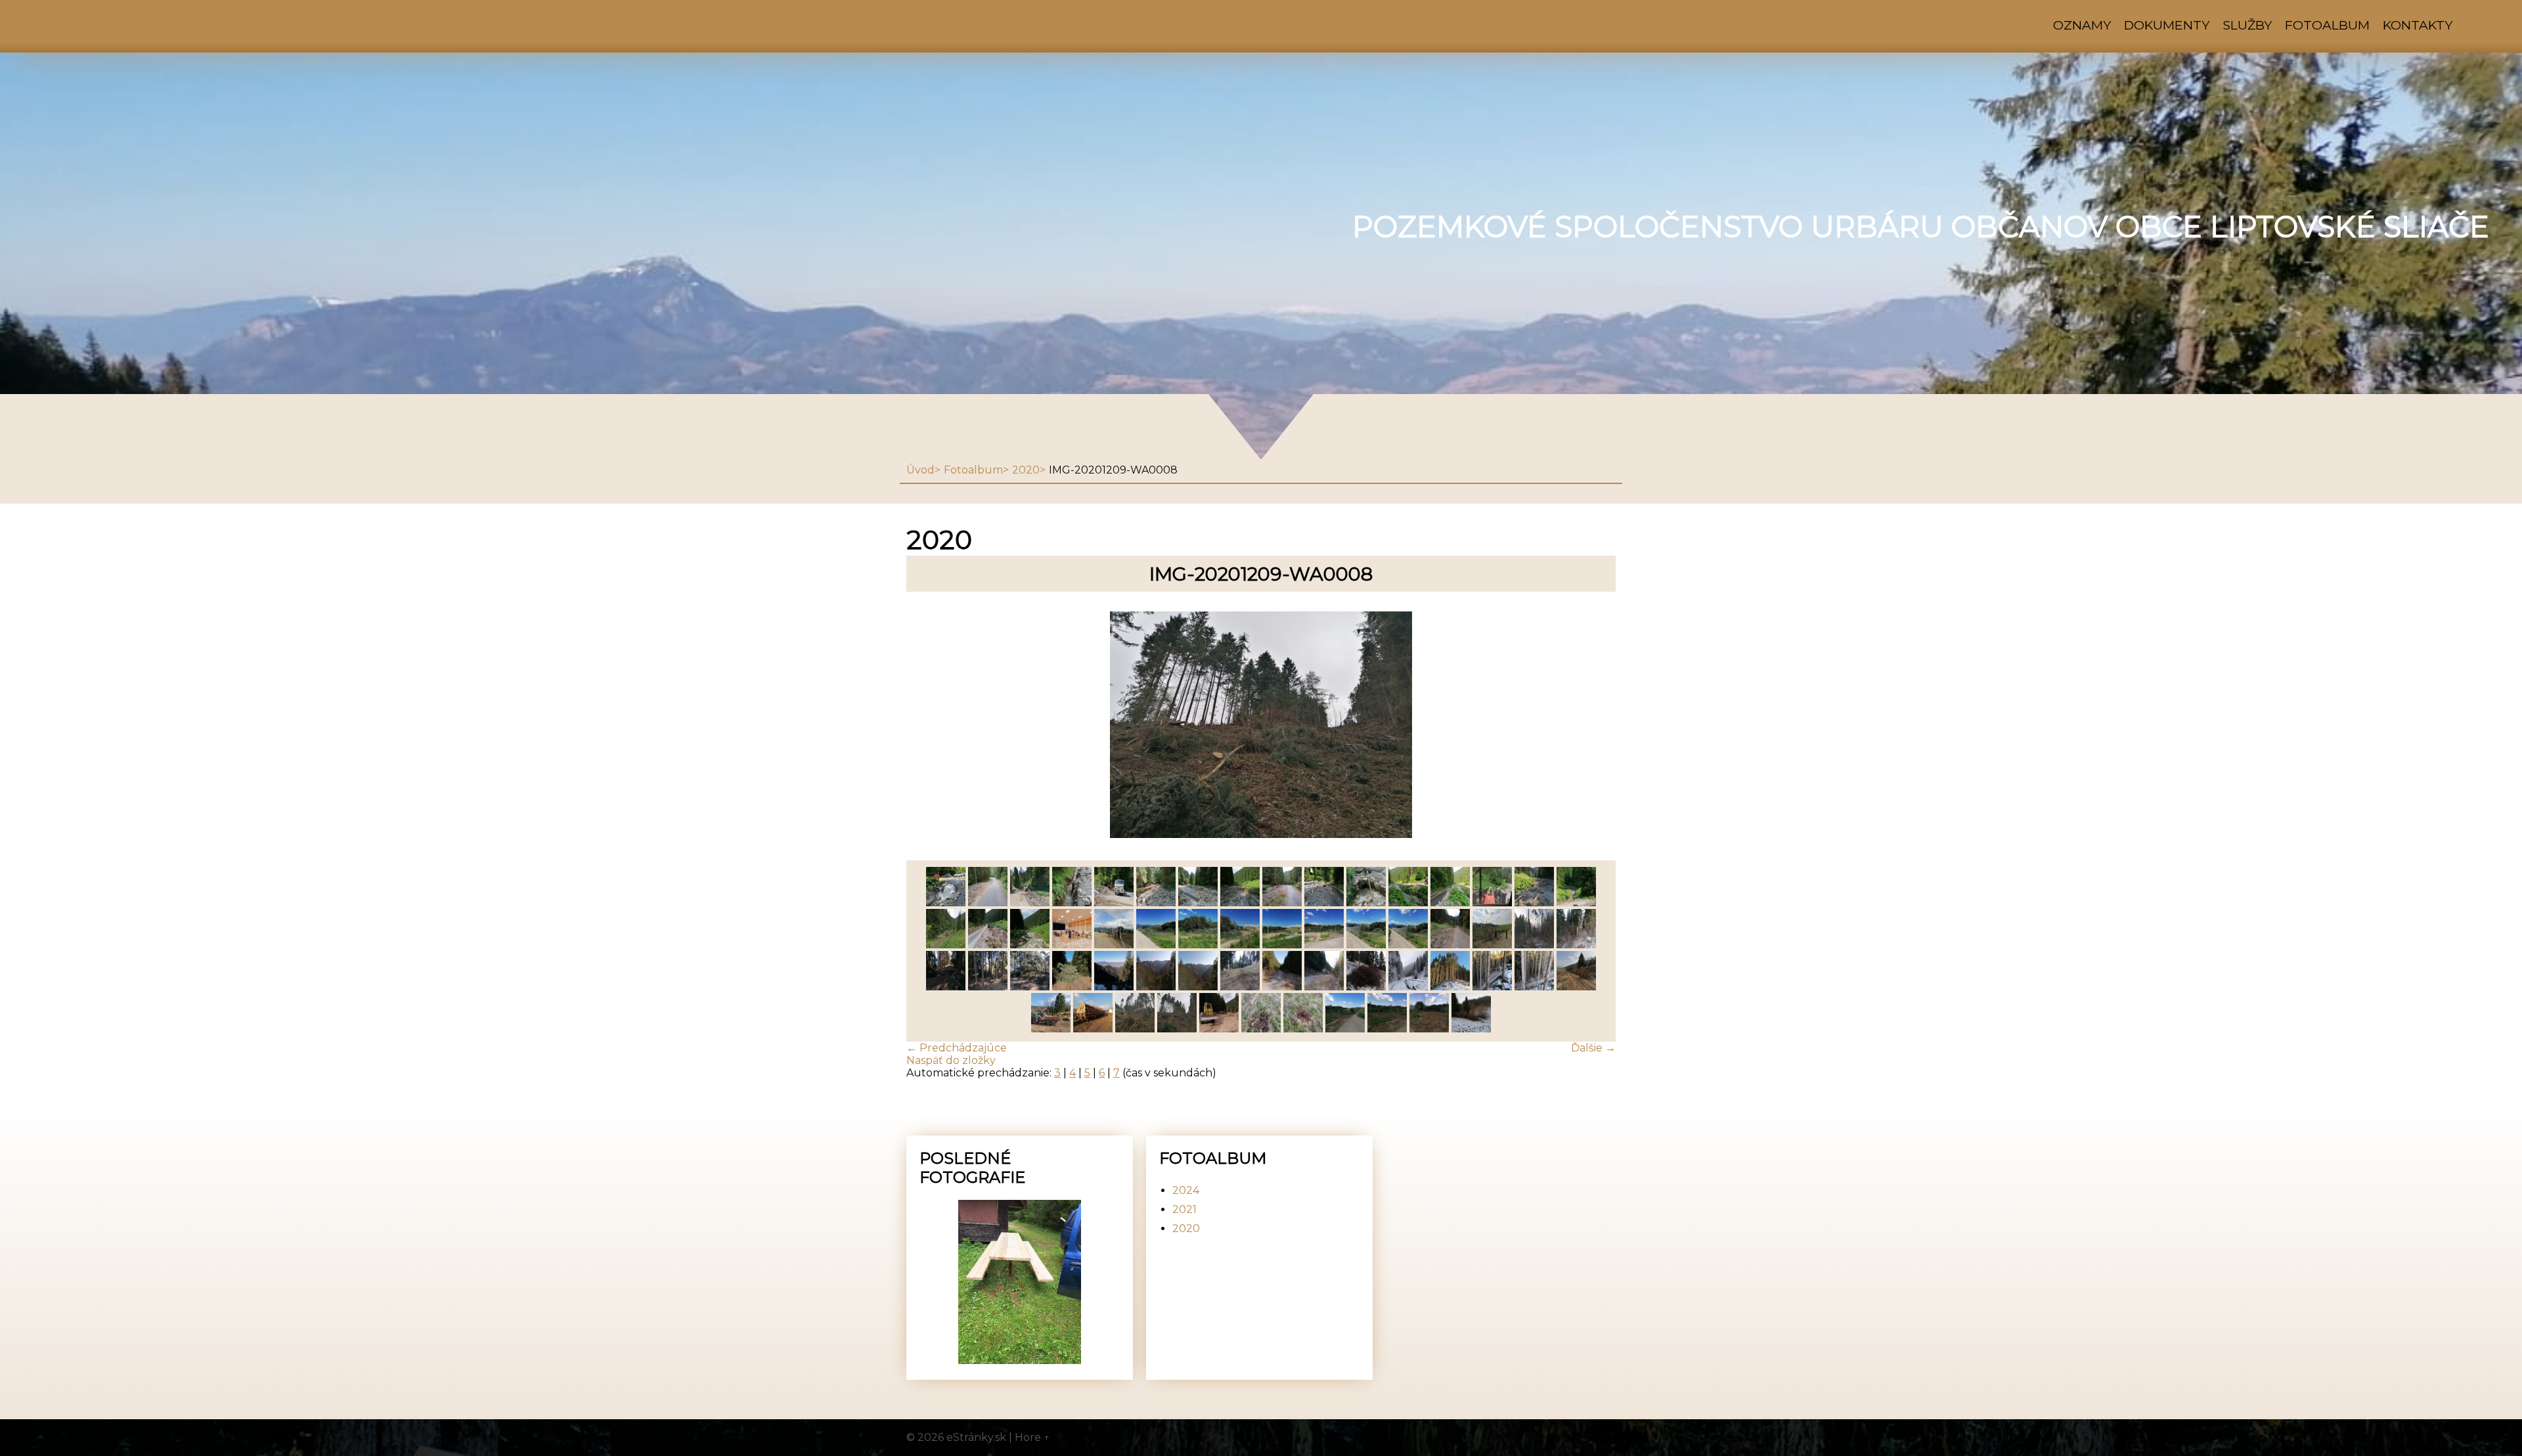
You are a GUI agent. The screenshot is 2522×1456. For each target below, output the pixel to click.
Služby (2247, 25)
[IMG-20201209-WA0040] (1156, 945)
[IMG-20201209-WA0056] (1156, 903)
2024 (1186, 1190)
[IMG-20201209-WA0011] (1051, 1029)
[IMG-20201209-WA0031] (1534, 945)
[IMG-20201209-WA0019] (1282, 987)
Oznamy (2082, 25)
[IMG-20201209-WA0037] (1282, 945)
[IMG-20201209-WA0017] (1366, 987)
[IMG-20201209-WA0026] (1072, 987)
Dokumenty (2167, 25)
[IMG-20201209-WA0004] (1303, 1029)
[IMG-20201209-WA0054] (1240, 903)
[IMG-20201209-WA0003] (1345, 1029)
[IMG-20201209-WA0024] (1114, 987)
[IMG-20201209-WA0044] (988, 945)
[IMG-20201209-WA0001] (1429, 1029)
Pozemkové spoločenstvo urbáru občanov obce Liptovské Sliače (1921, 227)
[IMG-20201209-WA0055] (1198, 903)
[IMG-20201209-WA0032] (1492, 945)
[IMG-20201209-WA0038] (1240, 945)
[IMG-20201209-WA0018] (1324, 987)
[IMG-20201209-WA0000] (1471, 1029)
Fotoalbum (2327, 25)
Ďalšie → (1593, 1048)
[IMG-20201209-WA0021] (1240, 987)
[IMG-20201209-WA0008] (1177, 1029)
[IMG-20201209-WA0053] (1282, 903)
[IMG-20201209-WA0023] (1156, 987)
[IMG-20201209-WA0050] (1408, 903)
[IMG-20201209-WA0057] (1114, 903)
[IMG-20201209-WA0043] (1030, 945)
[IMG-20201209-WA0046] (1576, 903)
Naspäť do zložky (951, 1060)
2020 (1026, 470)
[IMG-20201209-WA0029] (946, 987)
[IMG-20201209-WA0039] (1198, 945)
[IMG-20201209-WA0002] (1387, 1029)
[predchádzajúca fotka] (928, 726)
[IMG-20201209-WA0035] (1366, 945)
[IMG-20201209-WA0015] (1450, 987)
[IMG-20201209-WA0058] (1072, 903)
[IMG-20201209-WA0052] (1324, 903)
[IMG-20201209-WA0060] (988, 903)
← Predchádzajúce (957, 1048)
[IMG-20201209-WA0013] (1534, 987)
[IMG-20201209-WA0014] (1492, 987)
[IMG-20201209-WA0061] (946, 903)
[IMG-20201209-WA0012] (1576, 987)
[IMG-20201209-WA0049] (1450, 903)
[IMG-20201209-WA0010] (1093, 1029)
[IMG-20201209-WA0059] (1030, 903)
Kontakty (2418, 25)
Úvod (920, 470)
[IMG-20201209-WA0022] (1198, 987)
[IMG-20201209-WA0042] (1072, 945)
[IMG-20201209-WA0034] (1408, 945)
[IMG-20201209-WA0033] (1450, 945)
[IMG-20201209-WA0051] (1366, 903)
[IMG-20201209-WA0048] (1492, 903)
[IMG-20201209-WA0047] (1534, 903)
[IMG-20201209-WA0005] (1261, 1029)
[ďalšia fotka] (1594, 726)
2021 (1184, 1209)
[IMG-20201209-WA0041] (1114, 945)
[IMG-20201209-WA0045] (946, 945)
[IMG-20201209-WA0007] (1219, 1029)
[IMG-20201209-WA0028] (988, 987)
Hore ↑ (1032, 1437)
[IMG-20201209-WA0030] (1576, 945)
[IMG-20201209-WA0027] (1030, 987)
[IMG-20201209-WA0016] (1408, 987)
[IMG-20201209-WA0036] (1324, 945)
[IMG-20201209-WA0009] (1135, 1029)
